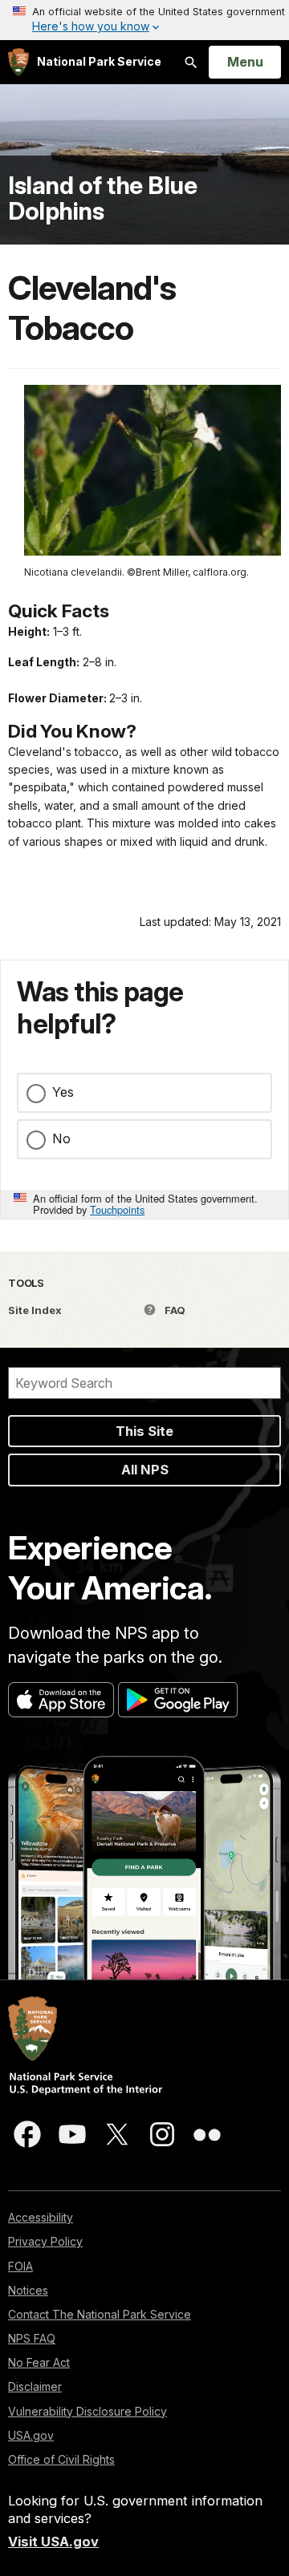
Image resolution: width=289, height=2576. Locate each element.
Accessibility (41, 2217)
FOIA (20, 2266)
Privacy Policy (45, 2241)
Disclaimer (35, 2386)
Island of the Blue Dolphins (102, 198)
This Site (144, 1431)
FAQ (174, 1310)
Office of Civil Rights (61, 2459)
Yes (63, 1092)
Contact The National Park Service (100, 2314)
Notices (28, 2290)
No (61, 1138)
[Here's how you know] (144, 20)
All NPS (145, 1470)
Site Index (35, 1310)
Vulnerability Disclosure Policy (88, 2411)
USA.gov (31, 2435)
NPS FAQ (32, 2338)
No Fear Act (39, 2362)
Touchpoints (117, 1209)
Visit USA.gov (53, 2542)
